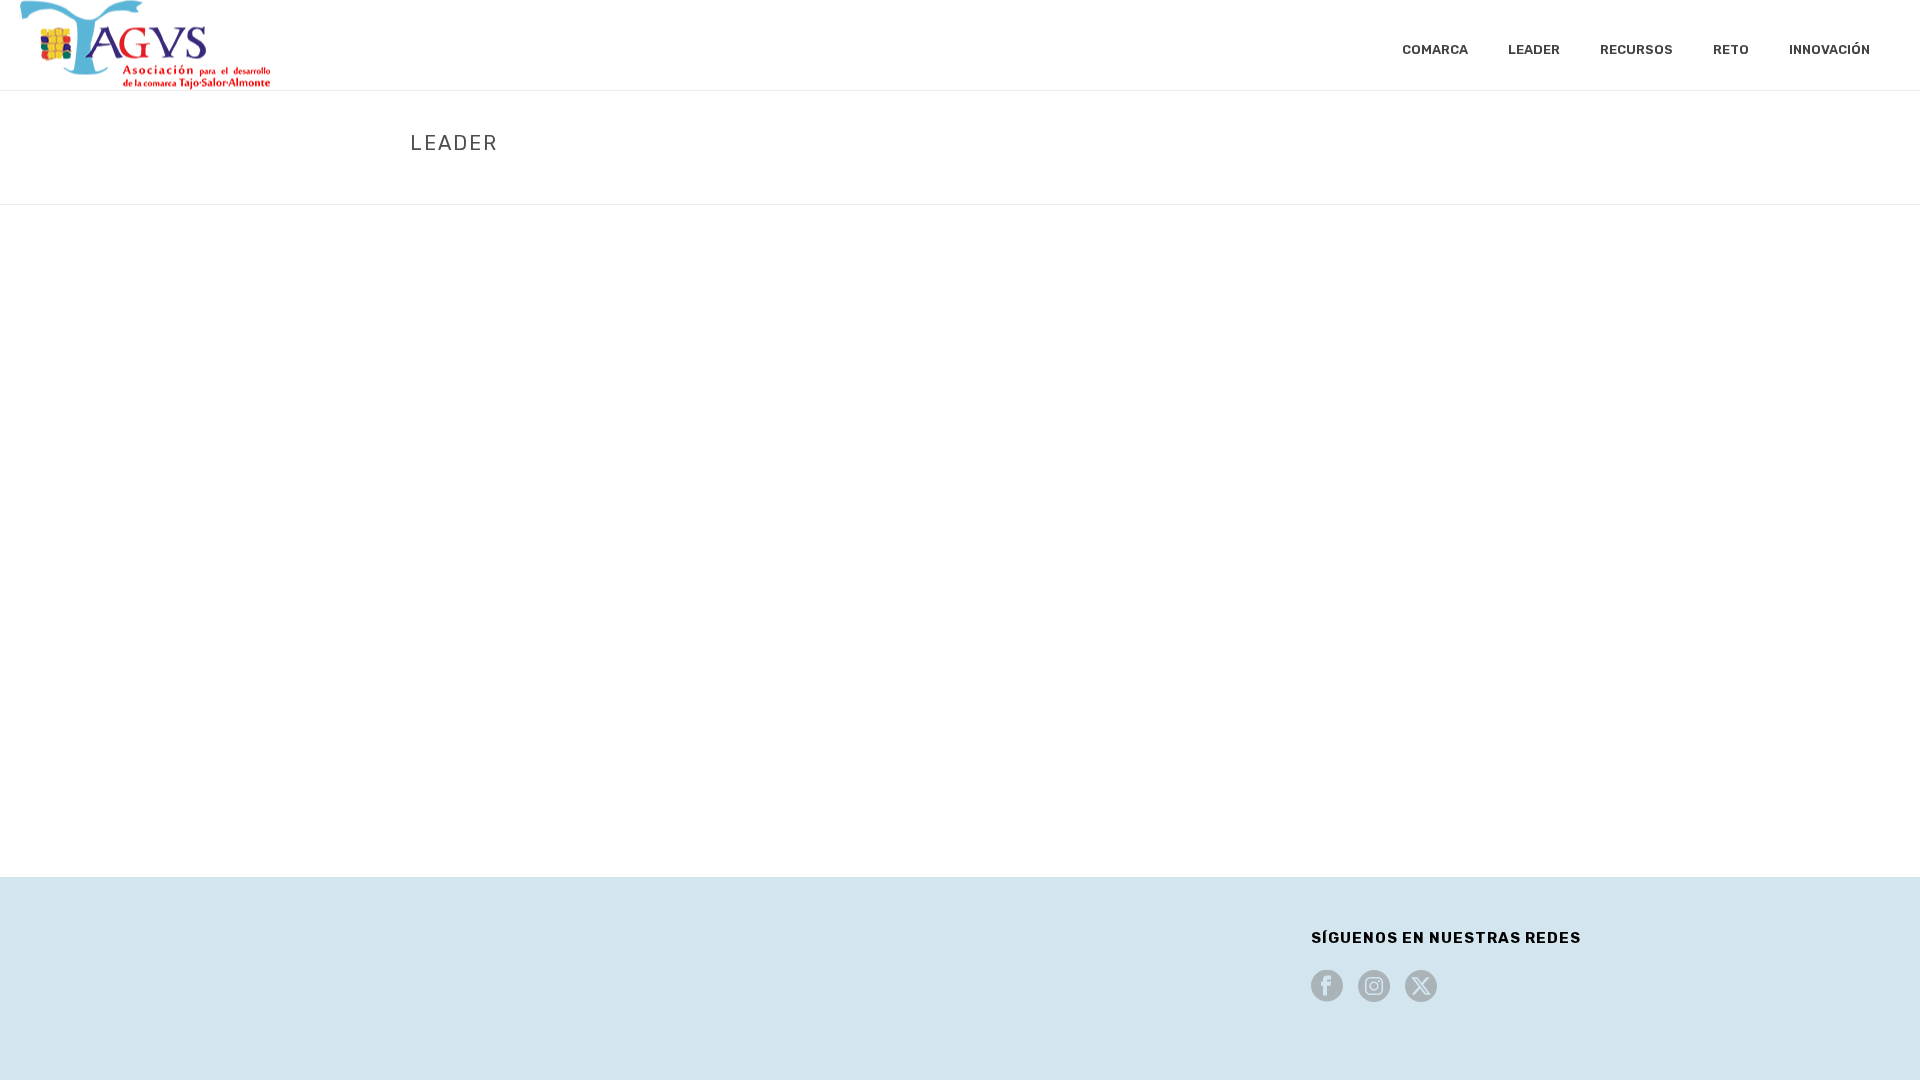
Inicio (1419, 185)
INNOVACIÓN (1829, 49)
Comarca (1435, 49)
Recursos (1636, 49)
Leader (1534, 49)
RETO (1731, 49)
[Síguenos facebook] (1327, 987)
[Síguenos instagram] (1374, 987)
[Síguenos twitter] (1421, 987)
